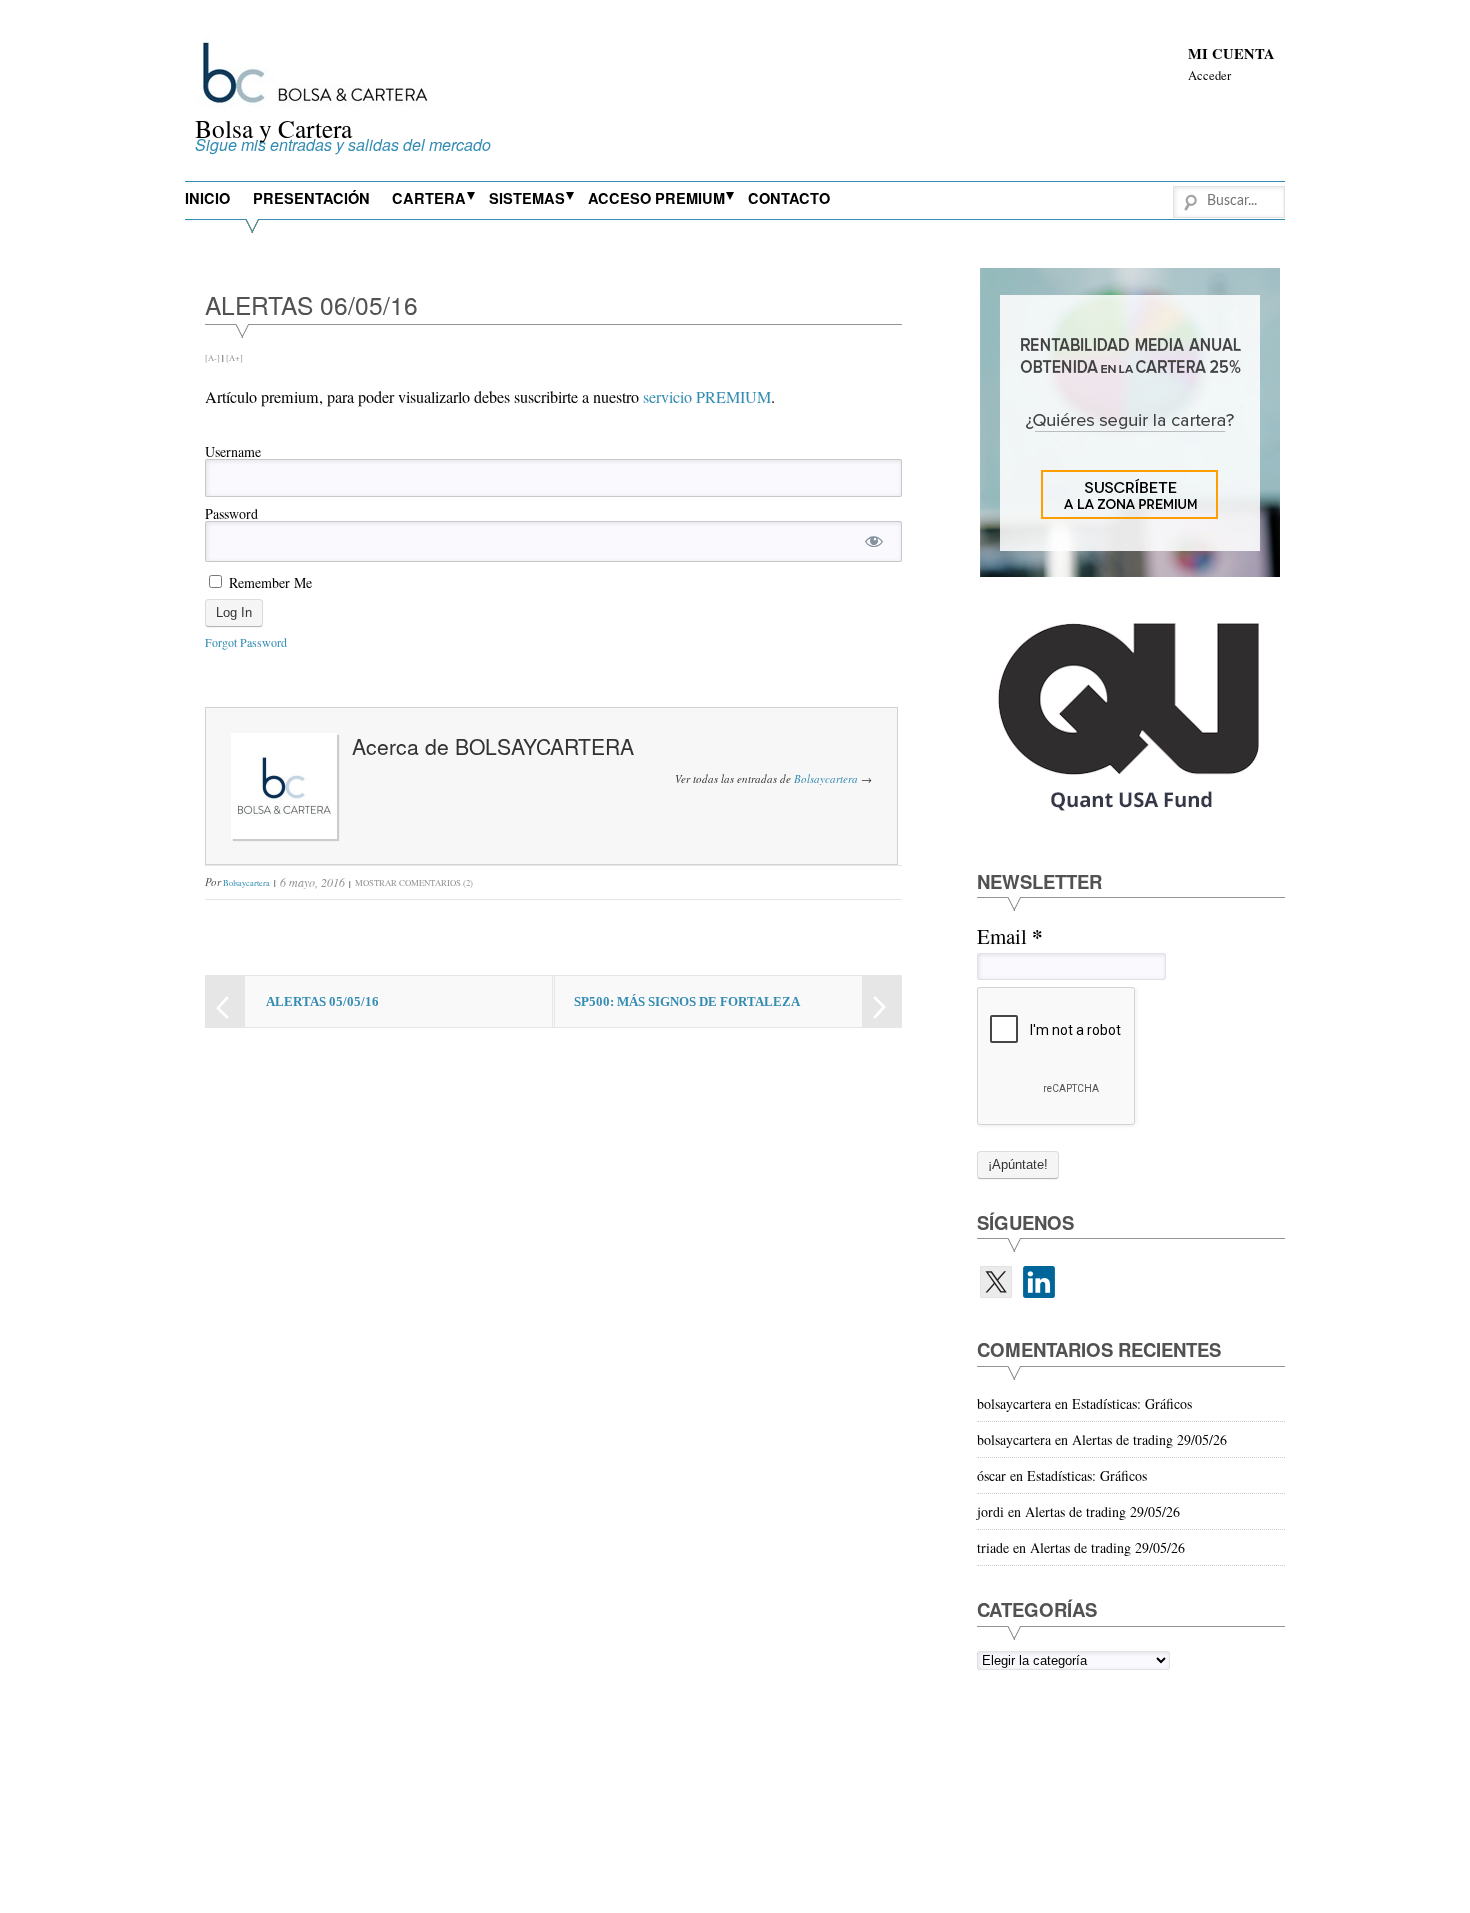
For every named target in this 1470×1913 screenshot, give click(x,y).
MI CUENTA (1231, 53)
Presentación (311, 198)
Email (1009, 936)
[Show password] (874, 541)
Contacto (789, 198)
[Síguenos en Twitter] (996, 1282)
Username (233, 451)
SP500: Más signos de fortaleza (687, 1002)
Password (231, 513)
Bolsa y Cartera (273, 128)
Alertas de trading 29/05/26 (1149, 1439)
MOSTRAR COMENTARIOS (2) (414, 882)
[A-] (212, 357)
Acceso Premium (656, 198)
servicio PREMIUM (707, 397)
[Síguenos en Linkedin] (1039, 1282)
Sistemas (527, 198)
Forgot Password (246, 642)
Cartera (429, 198)
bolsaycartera (544, 746)
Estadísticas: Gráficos (1132, 1403)
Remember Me (268, 582)
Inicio (207, 198)
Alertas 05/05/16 (322, 1002)
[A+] (234, 357)
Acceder (1209, 75)
